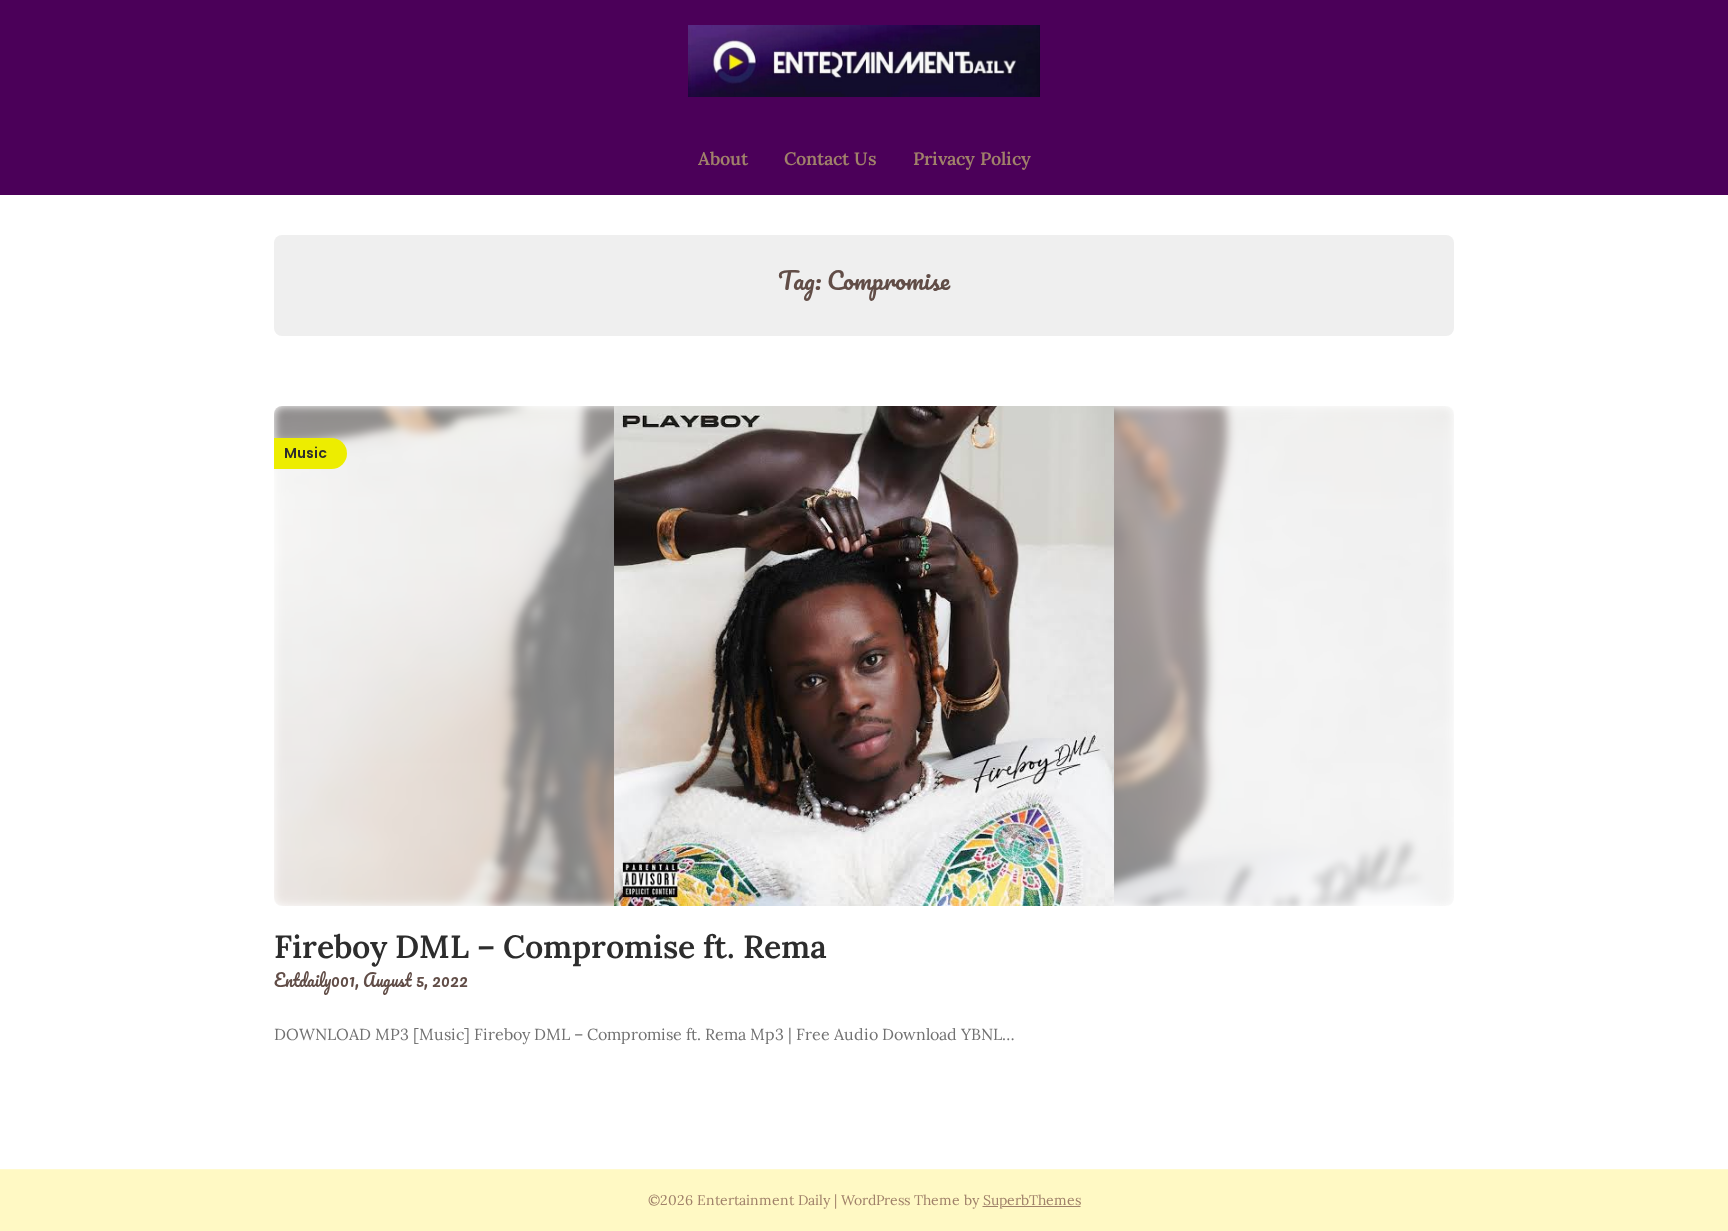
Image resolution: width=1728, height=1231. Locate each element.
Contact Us (830, 158)
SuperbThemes (1032, 1200)
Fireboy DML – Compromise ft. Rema (550, 946)
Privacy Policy (972, 158)
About (723, 158)
